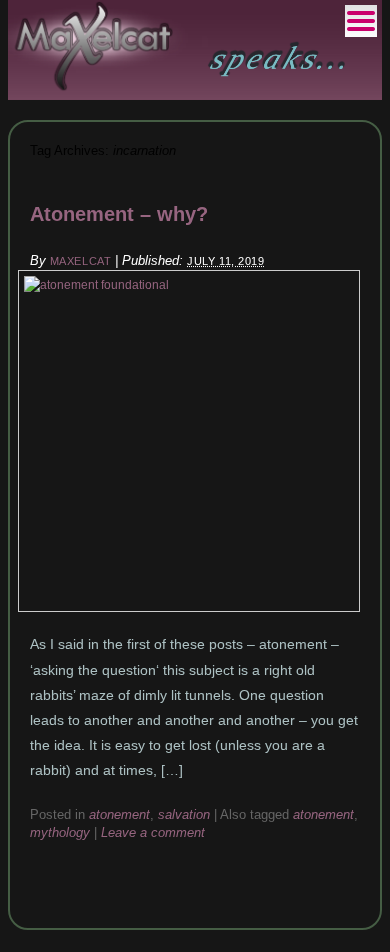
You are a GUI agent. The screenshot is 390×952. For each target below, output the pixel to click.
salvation (184, 814)
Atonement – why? (119, 214)
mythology (60, 832)
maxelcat (80, 261)
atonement (119, 814)
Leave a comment (153, 832)
